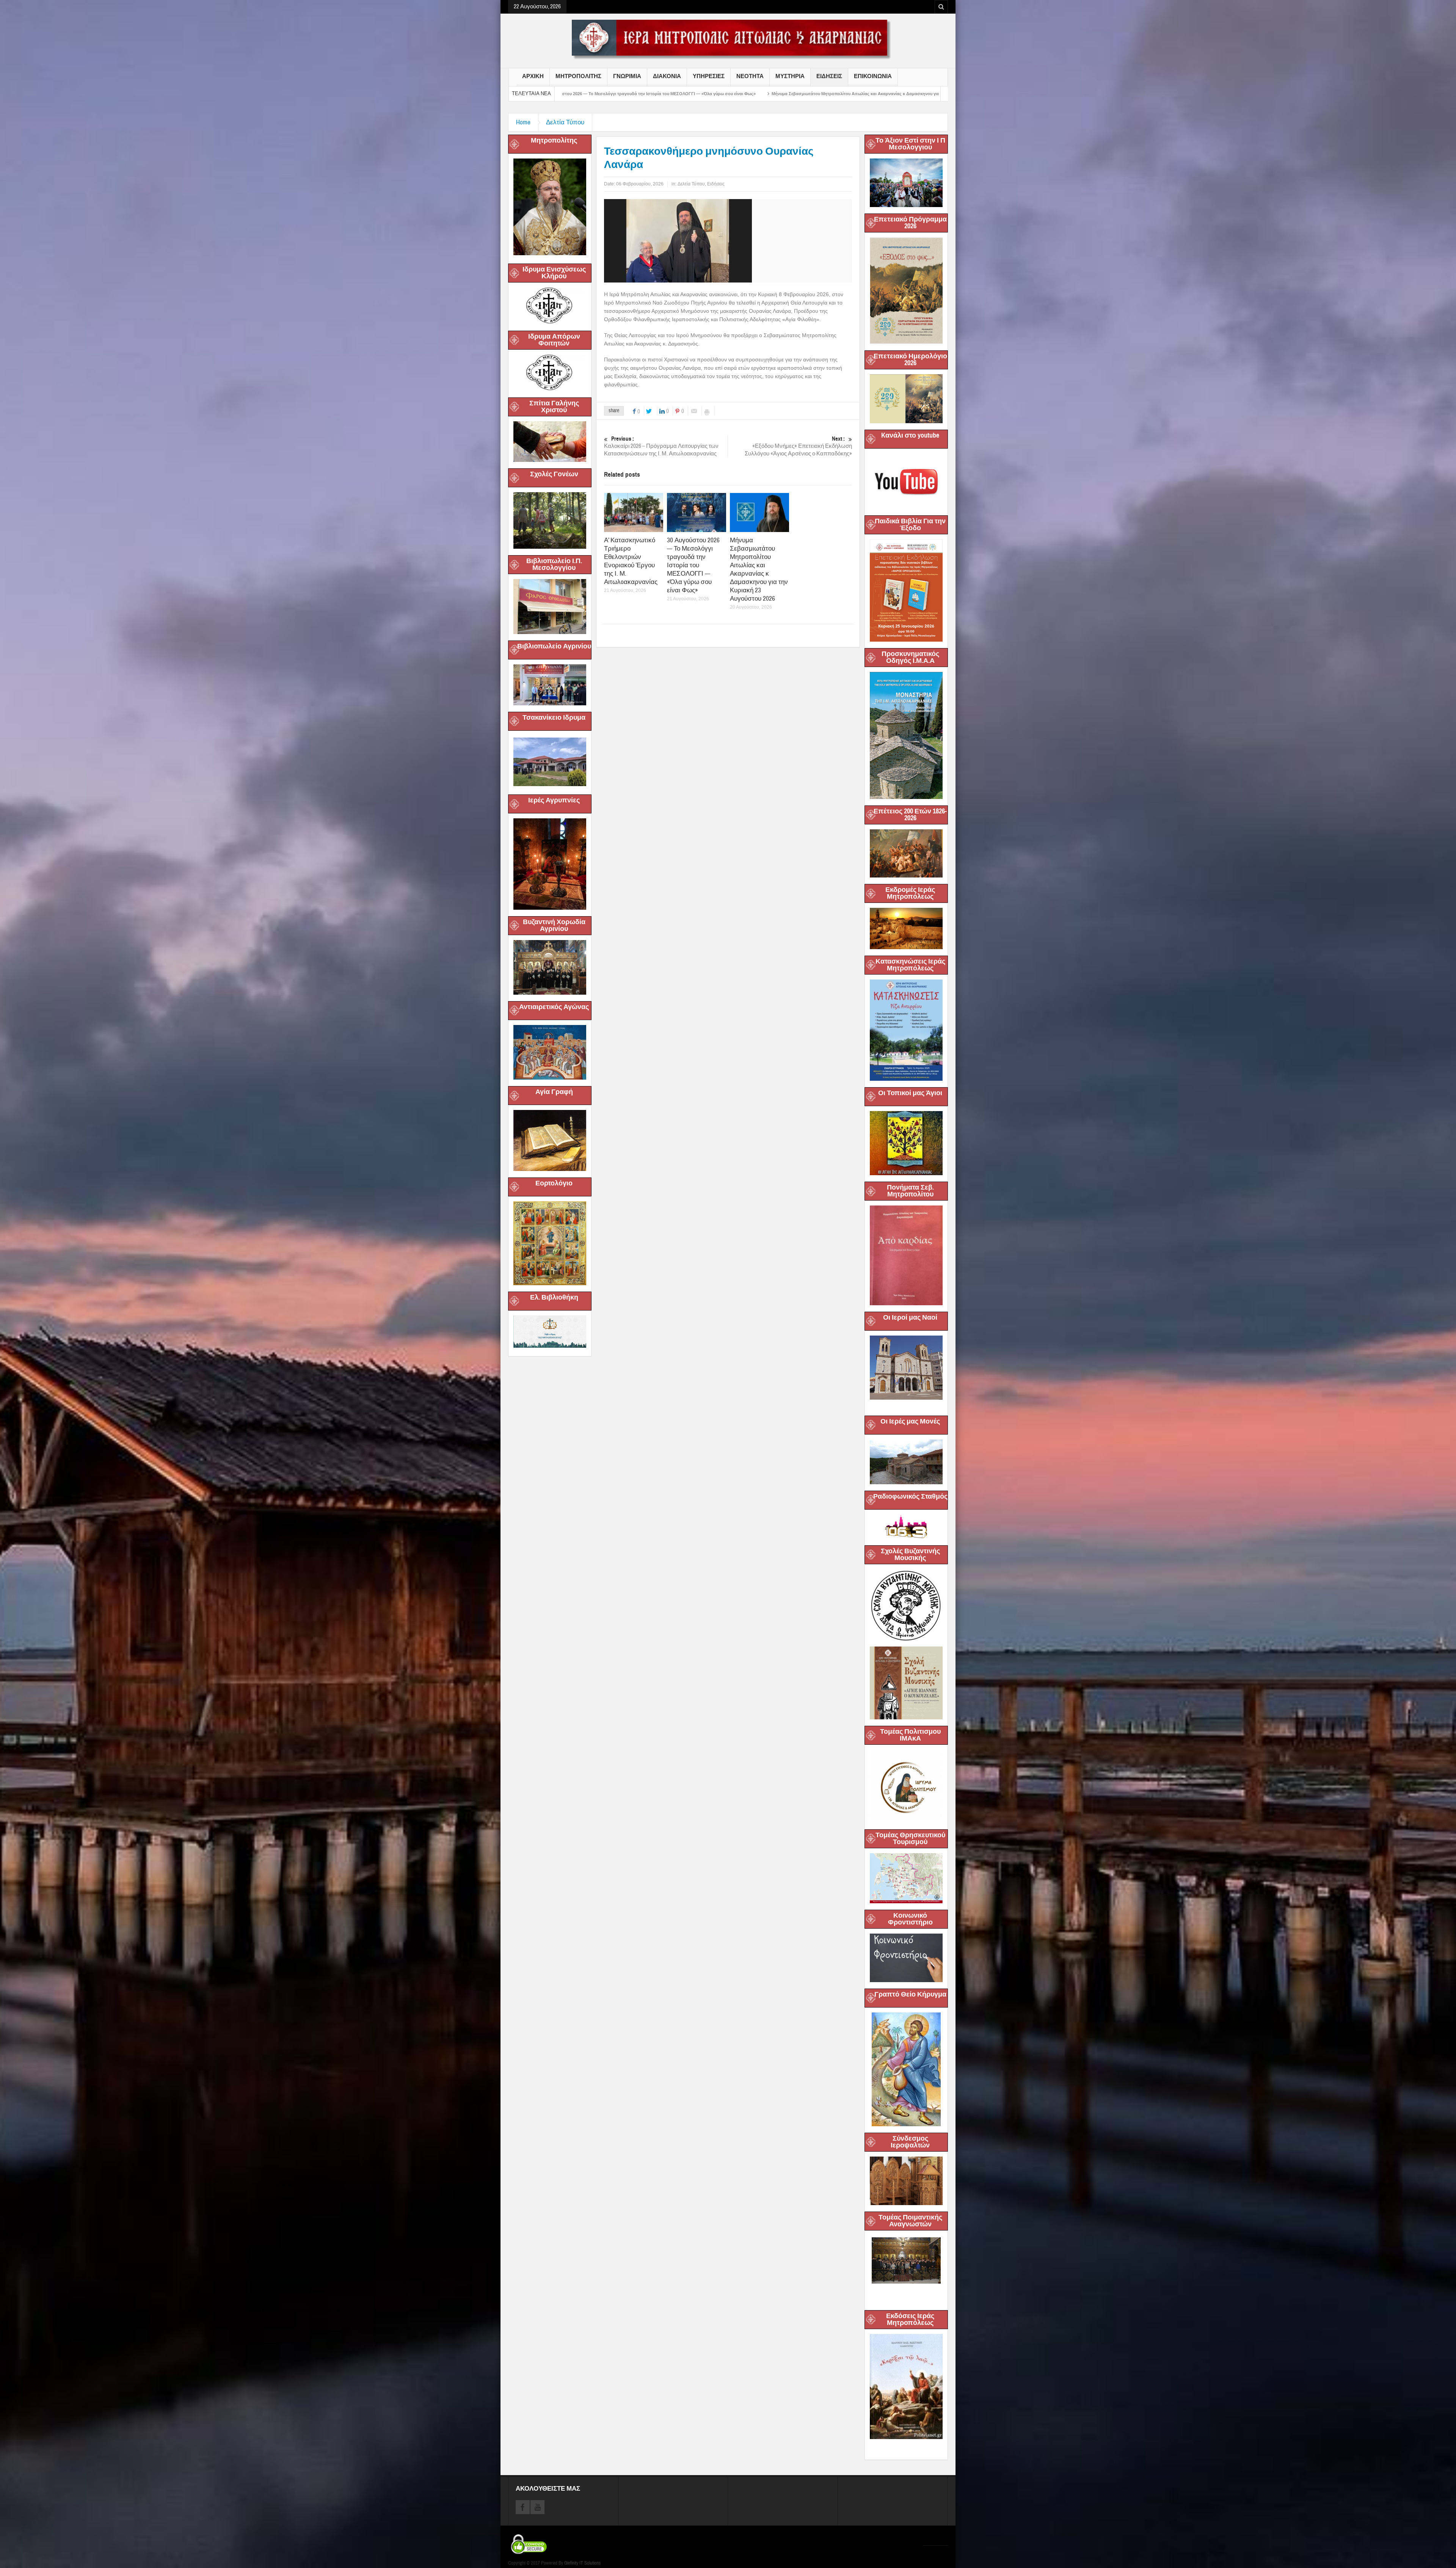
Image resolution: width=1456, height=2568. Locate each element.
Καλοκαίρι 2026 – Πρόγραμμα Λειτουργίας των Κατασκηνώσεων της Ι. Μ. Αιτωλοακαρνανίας (661, 446)
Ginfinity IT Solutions (582, 2563)
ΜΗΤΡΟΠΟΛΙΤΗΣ (578, 76)
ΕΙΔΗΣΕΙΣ (829, 76)
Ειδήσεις (716, 184)
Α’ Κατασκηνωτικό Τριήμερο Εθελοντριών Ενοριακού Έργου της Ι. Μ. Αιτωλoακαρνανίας (631, 561)
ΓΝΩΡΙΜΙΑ (627, 76)
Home (523, 122)
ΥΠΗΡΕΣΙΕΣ (709, 76)
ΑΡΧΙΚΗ (533, 76)
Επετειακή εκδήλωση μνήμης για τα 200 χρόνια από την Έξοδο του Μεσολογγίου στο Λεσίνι (671, 94)
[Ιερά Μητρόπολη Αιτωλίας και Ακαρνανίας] (728, 39)
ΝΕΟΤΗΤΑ (750, 76)
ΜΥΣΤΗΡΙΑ (790, 76)
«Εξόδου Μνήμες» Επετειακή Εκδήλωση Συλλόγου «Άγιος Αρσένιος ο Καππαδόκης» (798, 446)
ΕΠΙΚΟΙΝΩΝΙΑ (873, 76)
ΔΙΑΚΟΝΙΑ (667, 76)
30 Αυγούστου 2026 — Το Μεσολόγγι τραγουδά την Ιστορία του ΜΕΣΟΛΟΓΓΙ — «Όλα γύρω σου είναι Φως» (693, 565)
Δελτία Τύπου (565, 122)
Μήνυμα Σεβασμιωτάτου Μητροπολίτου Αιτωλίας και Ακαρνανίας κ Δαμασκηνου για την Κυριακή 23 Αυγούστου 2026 (759, 569)
